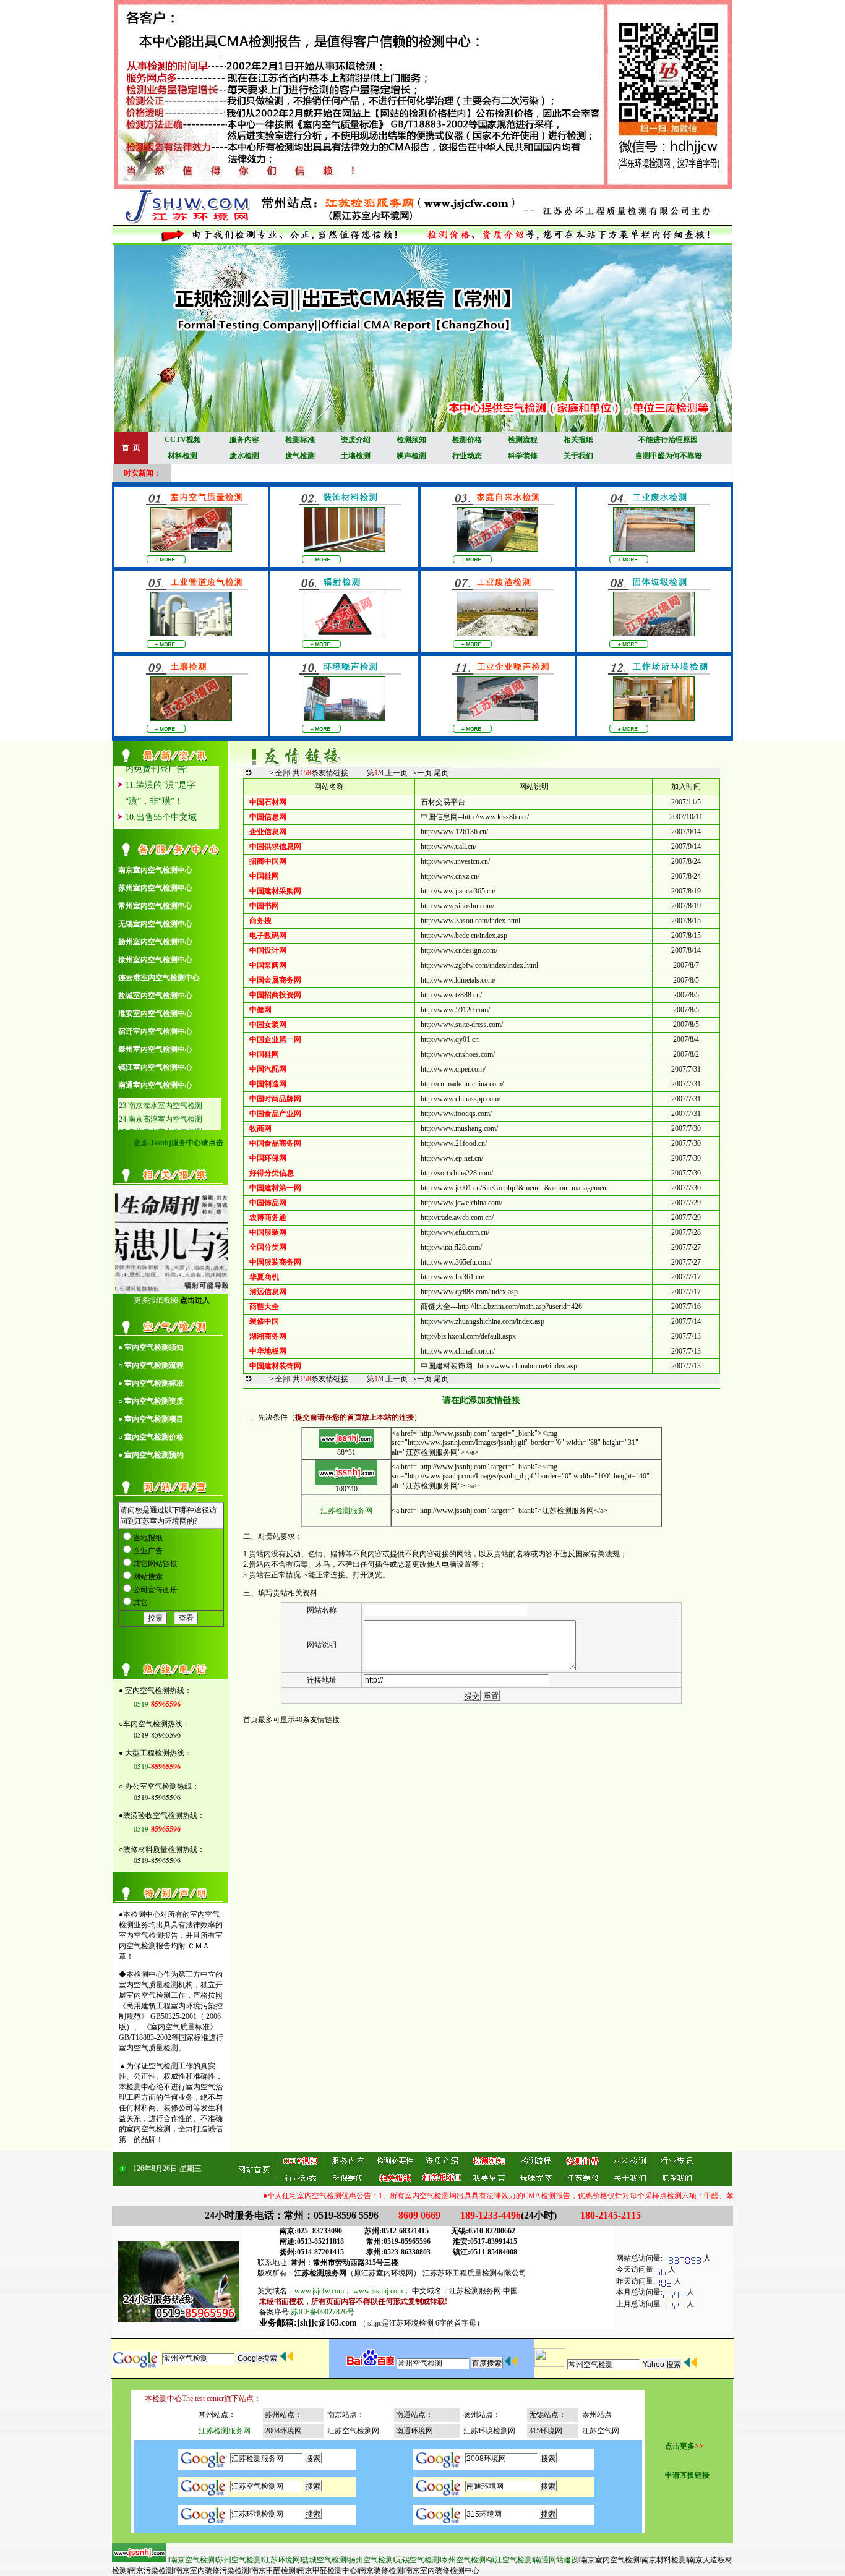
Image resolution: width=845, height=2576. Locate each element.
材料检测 (182, 456)
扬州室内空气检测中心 (155, 942)
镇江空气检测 (510, 2560)
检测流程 (523, 440)
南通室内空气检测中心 (155, 1085)
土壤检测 (356, 456)
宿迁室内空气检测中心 (155, 1031)
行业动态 (467, 456)
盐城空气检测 (324, 2560)
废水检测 (244, 456)
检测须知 (411, 440)
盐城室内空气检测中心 (155, 996)
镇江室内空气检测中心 (155, 1067)
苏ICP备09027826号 (323, 2312)
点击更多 (680, 2446)
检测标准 (300, 440)
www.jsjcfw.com (319, 2291)
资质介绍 (356, 440)
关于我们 (578, 456)
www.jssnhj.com (378, 2291)
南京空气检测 (192, 2560)
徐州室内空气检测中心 (155, 960)
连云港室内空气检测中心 (159, 978)
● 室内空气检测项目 (151, 1419)
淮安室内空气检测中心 (155, 1013)
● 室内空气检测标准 (151, 1383)
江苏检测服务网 (346, 1511)
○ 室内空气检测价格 (151, 1437)
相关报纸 (578, 440)
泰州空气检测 (463, 2560)
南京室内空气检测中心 (155, 870)
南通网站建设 (556, 2560)
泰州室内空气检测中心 (155, 1049)
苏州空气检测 (239, 2560)
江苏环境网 (281, 2560)
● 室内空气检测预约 (151, 1455)
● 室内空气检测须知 (151, 1347)
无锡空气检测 (417, 2560)
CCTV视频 (183, 440)
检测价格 (467, 440)
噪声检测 (411, 456)
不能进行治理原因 (668, 440)
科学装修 (523, 456)
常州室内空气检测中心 (155, 906)
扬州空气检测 (371, 2560)
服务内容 (244, 440)
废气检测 (300, 456)
